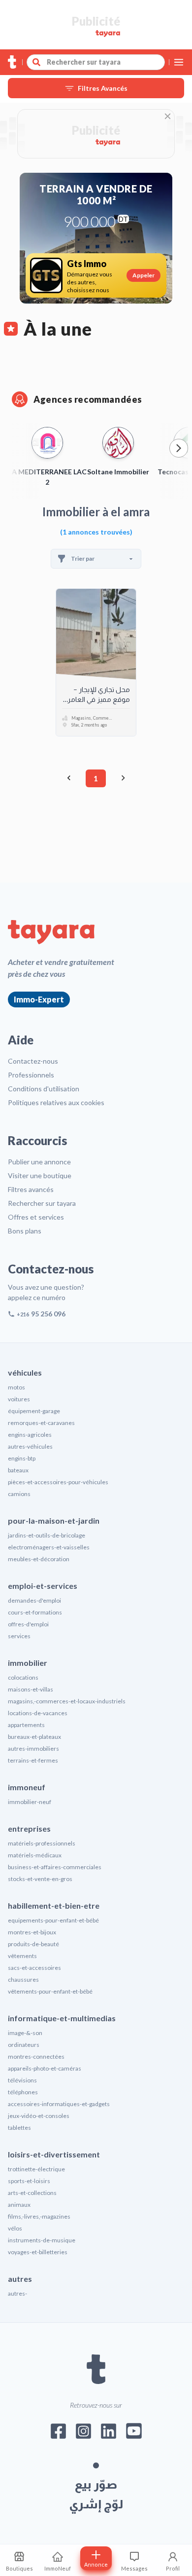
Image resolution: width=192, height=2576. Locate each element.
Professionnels (31, 1075)
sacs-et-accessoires (34, 1968)
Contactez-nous (33, 1061)
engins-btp (22, 1458)
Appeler (144, 275)
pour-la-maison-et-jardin (54, 1520)
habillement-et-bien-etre (54, 1905)
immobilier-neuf (30, 1802)
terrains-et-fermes (33, 1760)
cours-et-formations (35, 1612)
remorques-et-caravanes (41, 1423)
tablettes (19, 2128)
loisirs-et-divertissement (54, 2154)
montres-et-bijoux (32, 1932)
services (19, 1636)
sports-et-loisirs (29, 2181)
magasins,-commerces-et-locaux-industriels (67, 1701)
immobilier (28, 1663)
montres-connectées (36, 2057)
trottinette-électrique (36, 2169)
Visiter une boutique (40, 1175)
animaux (19, 2205)
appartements (26, 1725)
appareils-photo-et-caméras (45, 2068)
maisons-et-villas (31, 1689)
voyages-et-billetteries (38, 2252)
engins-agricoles (30, 1435)
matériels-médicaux (35, 1855)
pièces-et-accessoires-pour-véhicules (58, 1482)
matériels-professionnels (42, 1843)
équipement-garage (34, 1411)
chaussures (23, 1980)
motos (16, 1387)
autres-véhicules (30, 1446)
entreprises (29, 1828)
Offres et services (36, 1217)
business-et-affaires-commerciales (55, 1867)
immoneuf (27, 1787)
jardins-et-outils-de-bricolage (47, 1535)
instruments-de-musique (42, 2240)
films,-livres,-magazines (39, 2216)
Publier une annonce (39, 1162)
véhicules (25, 1372)
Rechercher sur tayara (42, 1203)
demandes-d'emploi (34, 1600)
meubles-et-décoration (39, 1559)
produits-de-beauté (33, 1944)
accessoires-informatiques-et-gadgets (59, 2104)
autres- (17, 2293)
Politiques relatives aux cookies (56, 1102)
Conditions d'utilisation (44, 1089)
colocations (23, 1677)
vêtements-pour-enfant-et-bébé (50, 1991)
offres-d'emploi (28, 1624)
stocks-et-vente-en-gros (40, 1879)
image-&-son (25, 2033)
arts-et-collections (32, 2193)
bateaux (18, 1470)
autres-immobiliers (33, 1749)
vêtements (22, 1956)
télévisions (22, 2080)
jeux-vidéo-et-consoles (39, 2116)
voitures (19, 1399)
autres (20, 2279)
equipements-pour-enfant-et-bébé (53, 1920)
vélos (15, 2228)
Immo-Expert (39, 999)
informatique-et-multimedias (62, 2018)
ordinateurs (24, 2045)
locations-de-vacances (38, 1713)
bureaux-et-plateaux (34, 1737)
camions (19, 1494)
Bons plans (25, 1231)
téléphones (23, 2092)
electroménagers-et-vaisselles (49, 1547)
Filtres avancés (31, 1189)
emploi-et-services (43, 1586)
